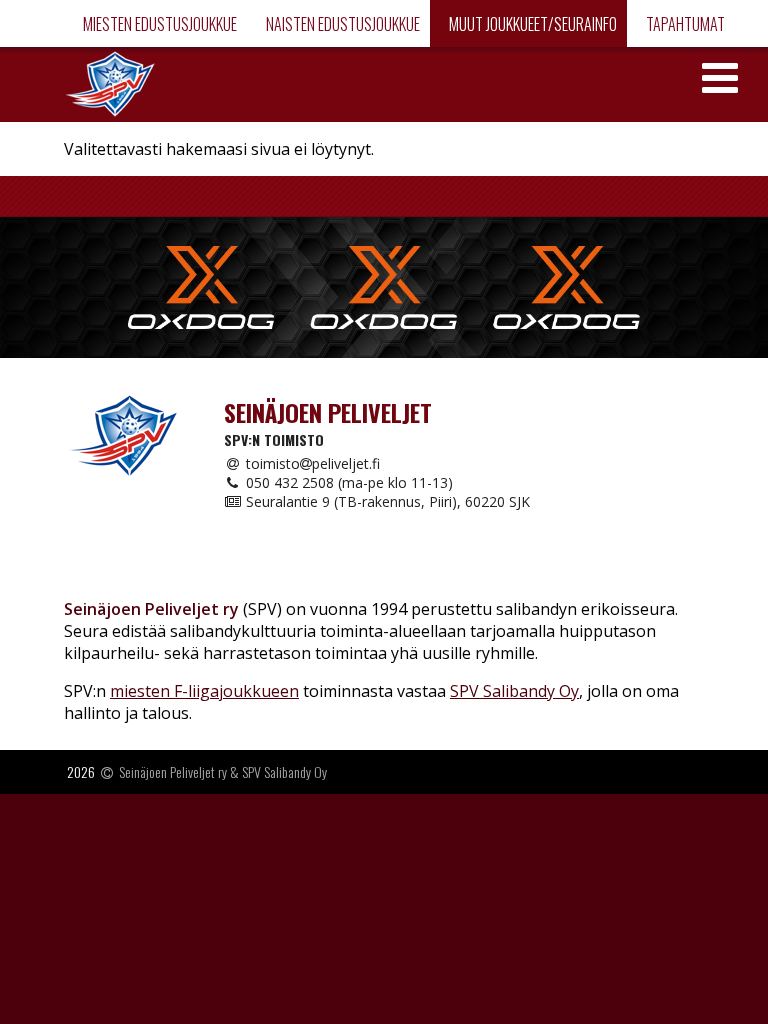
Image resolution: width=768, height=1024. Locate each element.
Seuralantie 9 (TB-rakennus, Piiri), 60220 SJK (386, 501)
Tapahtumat (684, 24)
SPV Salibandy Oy (514, 691)
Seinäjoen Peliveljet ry (173, 771)
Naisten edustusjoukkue (341, 24)
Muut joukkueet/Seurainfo (531, 24)
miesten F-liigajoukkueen (204, 691)
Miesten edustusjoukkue (158, 24)
